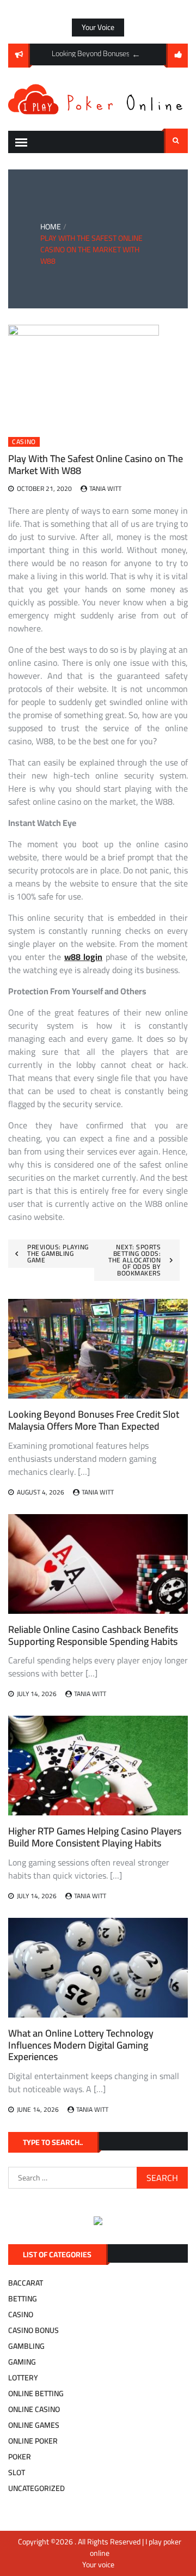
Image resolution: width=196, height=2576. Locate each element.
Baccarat (26, 2283)
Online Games (34, 2425)
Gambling (26, 2346)
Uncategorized (36, 2488)
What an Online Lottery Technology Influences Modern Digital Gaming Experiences (81, 2045)
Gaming (22, 2362)
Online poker (33, 2441)
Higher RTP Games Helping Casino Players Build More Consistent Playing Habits (95, 1837)
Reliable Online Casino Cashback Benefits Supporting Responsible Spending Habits (93, 1635)
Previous (136, 54)
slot (17, 2472)
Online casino (34, 2409)
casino (24, 442)
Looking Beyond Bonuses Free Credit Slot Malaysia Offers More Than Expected (94, 1420)
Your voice (98, 27)
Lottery (23, 2378)
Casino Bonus (33, 2330)
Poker (20, 2457)
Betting (23, 2299)
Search (176, 141)
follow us (177, 56)
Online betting (36, 2393)
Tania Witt (105, 488)
